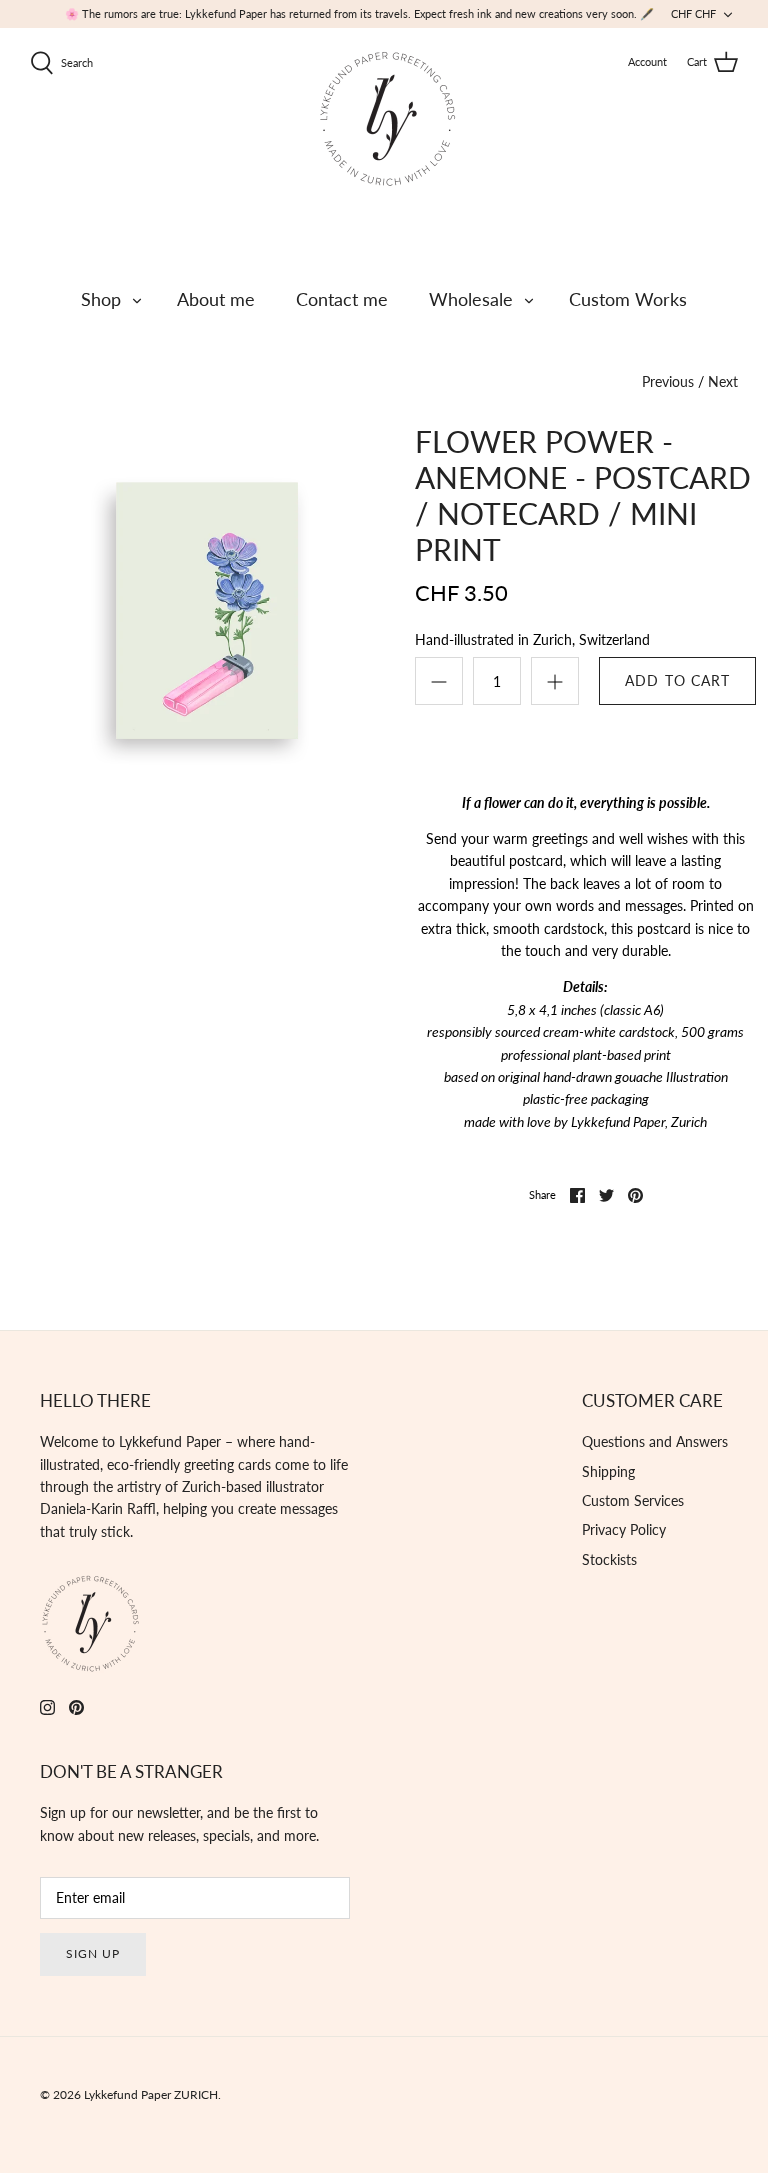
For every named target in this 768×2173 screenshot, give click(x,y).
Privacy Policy (624, 1529)
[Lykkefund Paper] (387, 118)
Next (723, 381)
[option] (189, 600)
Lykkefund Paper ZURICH (151, 2094)
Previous (668, 381)
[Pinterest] (76, 1707)
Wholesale (471, 299)
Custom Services (633, 1500)
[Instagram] (47, 1707)
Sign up (93, 1953)
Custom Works (628, 299)
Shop (101, 299)
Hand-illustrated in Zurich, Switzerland (532, 639)
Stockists (609, 1559)
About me (216, 299)
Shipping (608, 1471)
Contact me (342, 299)
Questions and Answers (655, 1441)
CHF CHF (693, 13)
